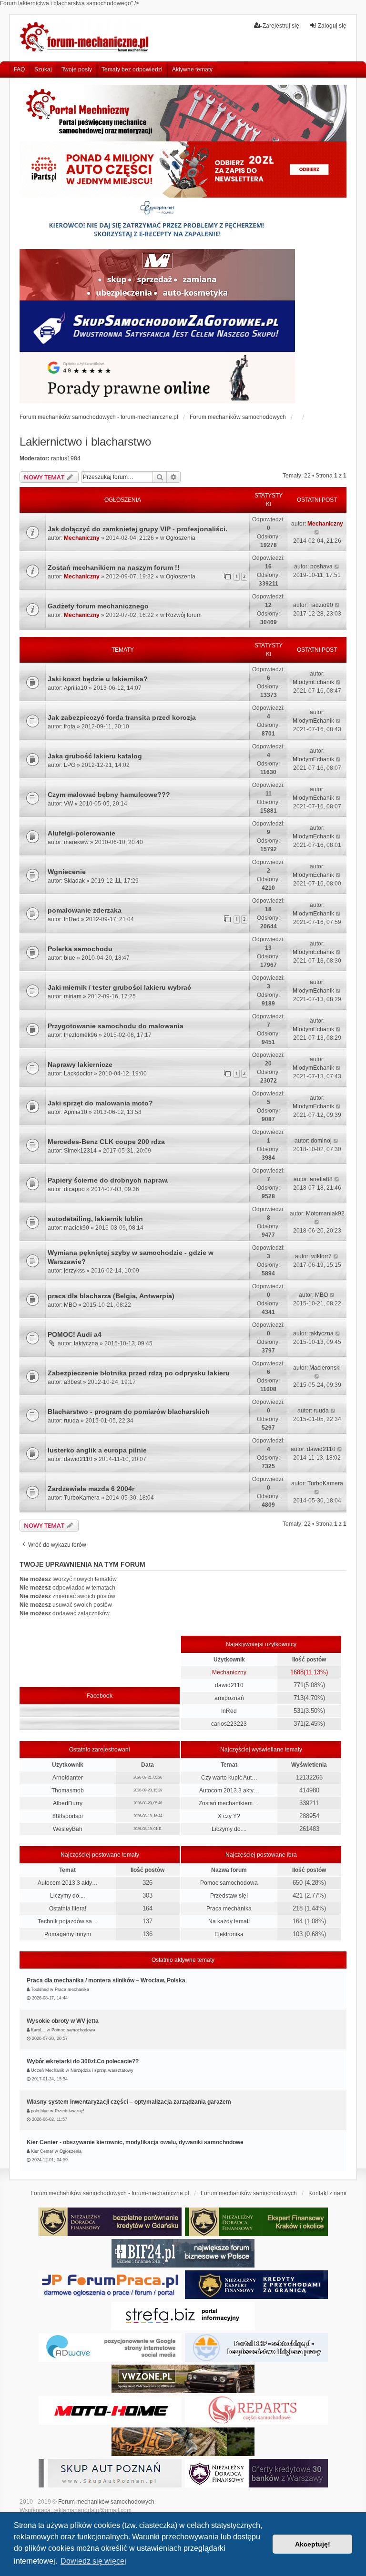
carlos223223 (229, 1724)
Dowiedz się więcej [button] (93, 2561)
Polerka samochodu (80, 949)
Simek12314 (80, 1151)
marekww (76, 842)
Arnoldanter (68, 1778)
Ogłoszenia (181, 538)
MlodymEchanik (313, 682)
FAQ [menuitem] (19, 70)
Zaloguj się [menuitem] (332, 26)
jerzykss (74, 1271)
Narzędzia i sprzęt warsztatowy (102, 2070)
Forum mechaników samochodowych (106, 2502)
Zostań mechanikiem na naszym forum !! (114, 567)
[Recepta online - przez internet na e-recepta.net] (157, 223)
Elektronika (229, 1934)
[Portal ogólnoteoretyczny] (183, 2316)
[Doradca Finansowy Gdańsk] (110, 2222)
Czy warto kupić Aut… (229, 1778)
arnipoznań (229, 1698)
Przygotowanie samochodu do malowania (116, 1026)
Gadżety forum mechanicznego (98, 606)
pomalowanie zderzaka (85, 910)
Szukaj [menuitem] (43, 70)
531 (299, 1711)
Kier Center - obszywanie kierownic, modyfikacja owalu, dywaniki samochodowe (135, 2142)
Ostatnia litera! (68, 1909)
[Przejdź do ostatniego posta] (317, 532)
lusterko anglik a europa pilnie (97, 1450)
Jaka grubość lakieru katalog (95, 756)
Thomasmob (68, 1790)
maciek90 (76, 1228)
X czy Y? (229, 1816)
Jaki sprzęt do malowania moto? (100, 1103)
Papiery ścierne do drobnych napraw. (108, 1180)
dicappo (74, 1189)
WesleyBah (68, 1829)
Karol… (38, 2030)
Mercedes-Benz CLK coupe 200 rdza (106, 1142)
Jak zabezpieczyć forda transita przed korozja (122, 717)
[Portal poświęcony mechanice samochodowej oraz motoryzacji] (183, 113)
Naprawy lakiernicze (80, 1064)
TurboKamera (82, 1498)
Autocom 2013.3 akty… (229, 1790)
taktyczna (86, 1343)
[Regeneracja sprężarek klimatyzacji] (256, 2410)
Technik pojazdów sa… (68, 1921)
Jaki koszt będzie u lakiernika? (98, 679)
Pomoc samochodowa (229, 1883)
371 (299, 1724)
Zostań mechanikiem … (229, 1803)
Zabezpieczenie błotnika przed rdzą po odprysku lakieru (139, 1373)
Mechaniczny (82, 538)
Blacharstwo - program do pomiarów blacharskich (129, 1412)
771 (299, 1685)
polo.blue (40, 2111)
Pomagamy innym (68, 1934)
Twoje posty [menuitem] (77, 70)
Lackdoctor (78, 1074)
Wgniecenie (67, 872)
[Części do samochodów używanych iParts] (183, 170)
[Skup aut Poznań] (157, 275)
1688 (297, 1672)
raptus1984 (66, 458)
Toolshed (40, 1989)
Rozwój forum (184, 615)
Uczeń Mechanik (48, 2070)
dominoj (321, 1141)
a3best (73, 1382)
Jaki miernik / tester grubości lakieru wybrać (119, 987)
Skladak (74, 881)
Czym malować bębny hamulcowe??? (109, 795)
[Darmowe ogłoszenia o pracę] (110, 2285)
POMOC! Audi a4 (75, 1334)
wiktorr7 (321, 1256)
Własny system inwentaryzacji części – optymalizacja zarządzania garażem (129, 2102)
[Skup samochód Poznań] (110, 2410)
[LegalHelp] (157, 378)
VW (68, 804)
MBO (70, 1305)
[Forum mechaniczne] (85, 38)
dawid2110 (78, 1459)
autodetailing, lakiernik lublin (95, 1219)
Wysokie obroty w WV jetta (63, 2021)
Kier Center (42, 2151)
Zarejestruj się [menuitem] (281, 26)
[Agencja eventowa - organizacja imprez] (183, 2442)
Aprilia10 (76, 688)
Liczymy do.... (229, 1829)
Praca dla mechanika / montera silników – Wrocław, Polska (106, 1980)
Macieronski (325, 1368)
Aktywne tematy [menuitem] (192, 70)
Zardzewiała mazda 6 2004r (91, 1489)
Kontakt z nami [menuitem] (327, 2193)
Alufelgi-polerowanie (81, 833)
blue (70, 958)
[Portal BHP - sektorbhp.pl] (256, 2347)
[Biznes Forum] (183, 2253)
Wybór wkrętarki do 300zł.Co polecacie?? (83, 2061)
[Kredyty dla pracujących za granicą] (256, 2285)
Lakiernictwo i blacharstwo (85, 442)
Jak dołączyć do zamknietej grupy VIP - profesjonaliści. (137, 529)
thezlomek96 (81, 1035)
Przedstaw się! (229, 1896)
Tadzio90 (321, 605)
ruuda (71, 1421)
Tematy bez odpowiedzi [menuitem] (132, 70)
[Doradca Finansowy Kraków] (256, 2222)
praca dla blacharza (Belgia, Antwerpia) (111, 1296)
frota (70, 726)
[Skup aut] (157, 326)
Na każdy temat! (229, 1921)
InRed (72, 919)
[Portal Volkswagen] (183, 2379)
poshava (321, 567)
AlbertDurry (68, 1803)
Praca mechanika (229, 1909)
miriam (73, 996)
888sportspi (68, 1816)
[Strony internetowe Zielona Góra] (110, 2347)
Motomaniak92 (325, 1213)
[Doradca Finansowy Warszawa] (256, 2473)
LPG (70, 765)
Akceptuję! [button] (313, 2544)
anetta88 (321, 1179)
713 (299, 1698)
